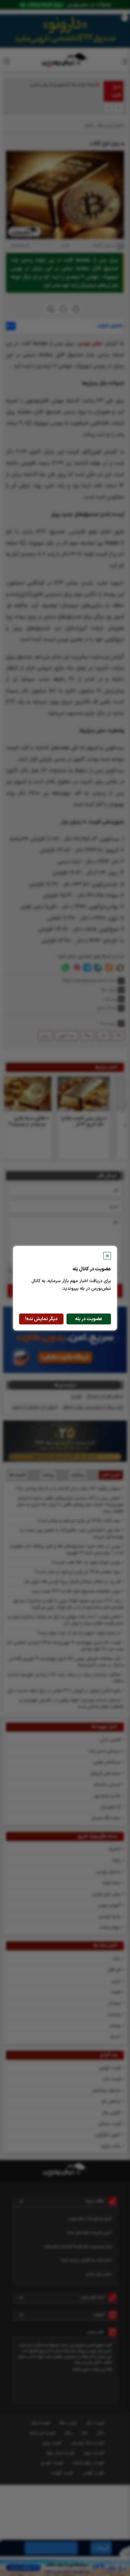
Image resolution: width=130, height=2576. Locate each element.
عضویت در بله (89, 1319)
